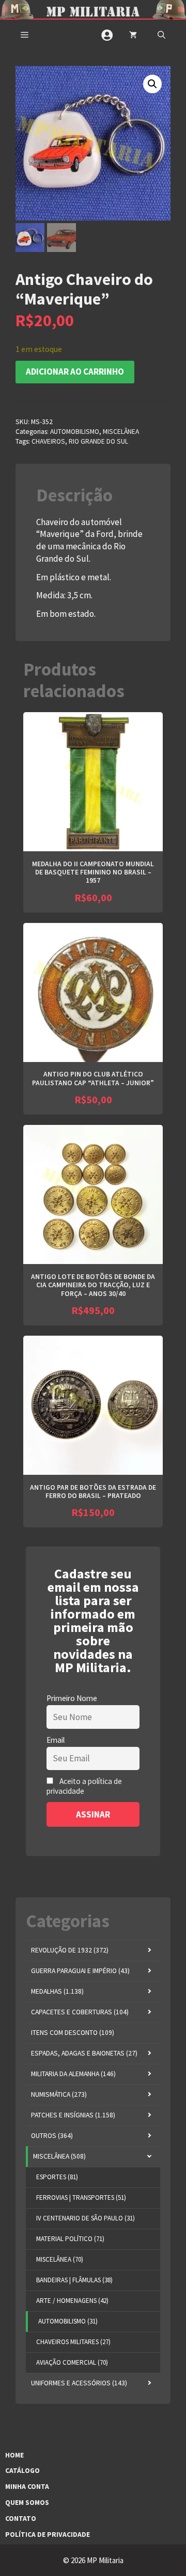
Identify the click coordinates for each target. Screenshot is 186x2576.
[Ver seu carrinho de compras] (133, 35)
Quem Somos (27, 2503)
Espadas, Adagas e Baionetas (84, 2053)
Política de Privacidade (48, 2535)
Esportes (57, 2177)
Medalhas (57, 1991)
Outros (52, 2136)
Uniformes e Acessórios (79, 2383)
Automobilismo (75, 432)
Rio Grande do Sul (98, 441)
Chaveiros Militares (73, 2342)
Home (14, 2455)
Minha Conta (27, 2487)
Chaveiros (48, 441)
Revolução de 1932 (70, 1950)
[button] (161, 35)
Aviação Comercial (72, 2362)
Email (56, 1740)
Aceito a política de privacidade (84, 1786)
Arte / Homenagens (72, 2301)
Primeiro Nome (72, 1698)
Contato (21, 2519)
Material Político (70, 2239)
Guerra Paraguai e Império (80, 1971)
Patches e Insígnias (73, 2115)
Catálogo (22, 2471)
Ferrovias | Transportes (81, 2198)
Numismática (59, 2094)
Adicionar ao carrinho (75, 372)
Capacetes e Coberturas (80, 2012)
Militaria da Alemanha (73, 2074)
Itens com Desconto (73, 2033)
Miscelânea (121, 432)
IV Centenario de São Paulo (86, 2218)
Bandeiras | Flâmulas (74, 2280)
